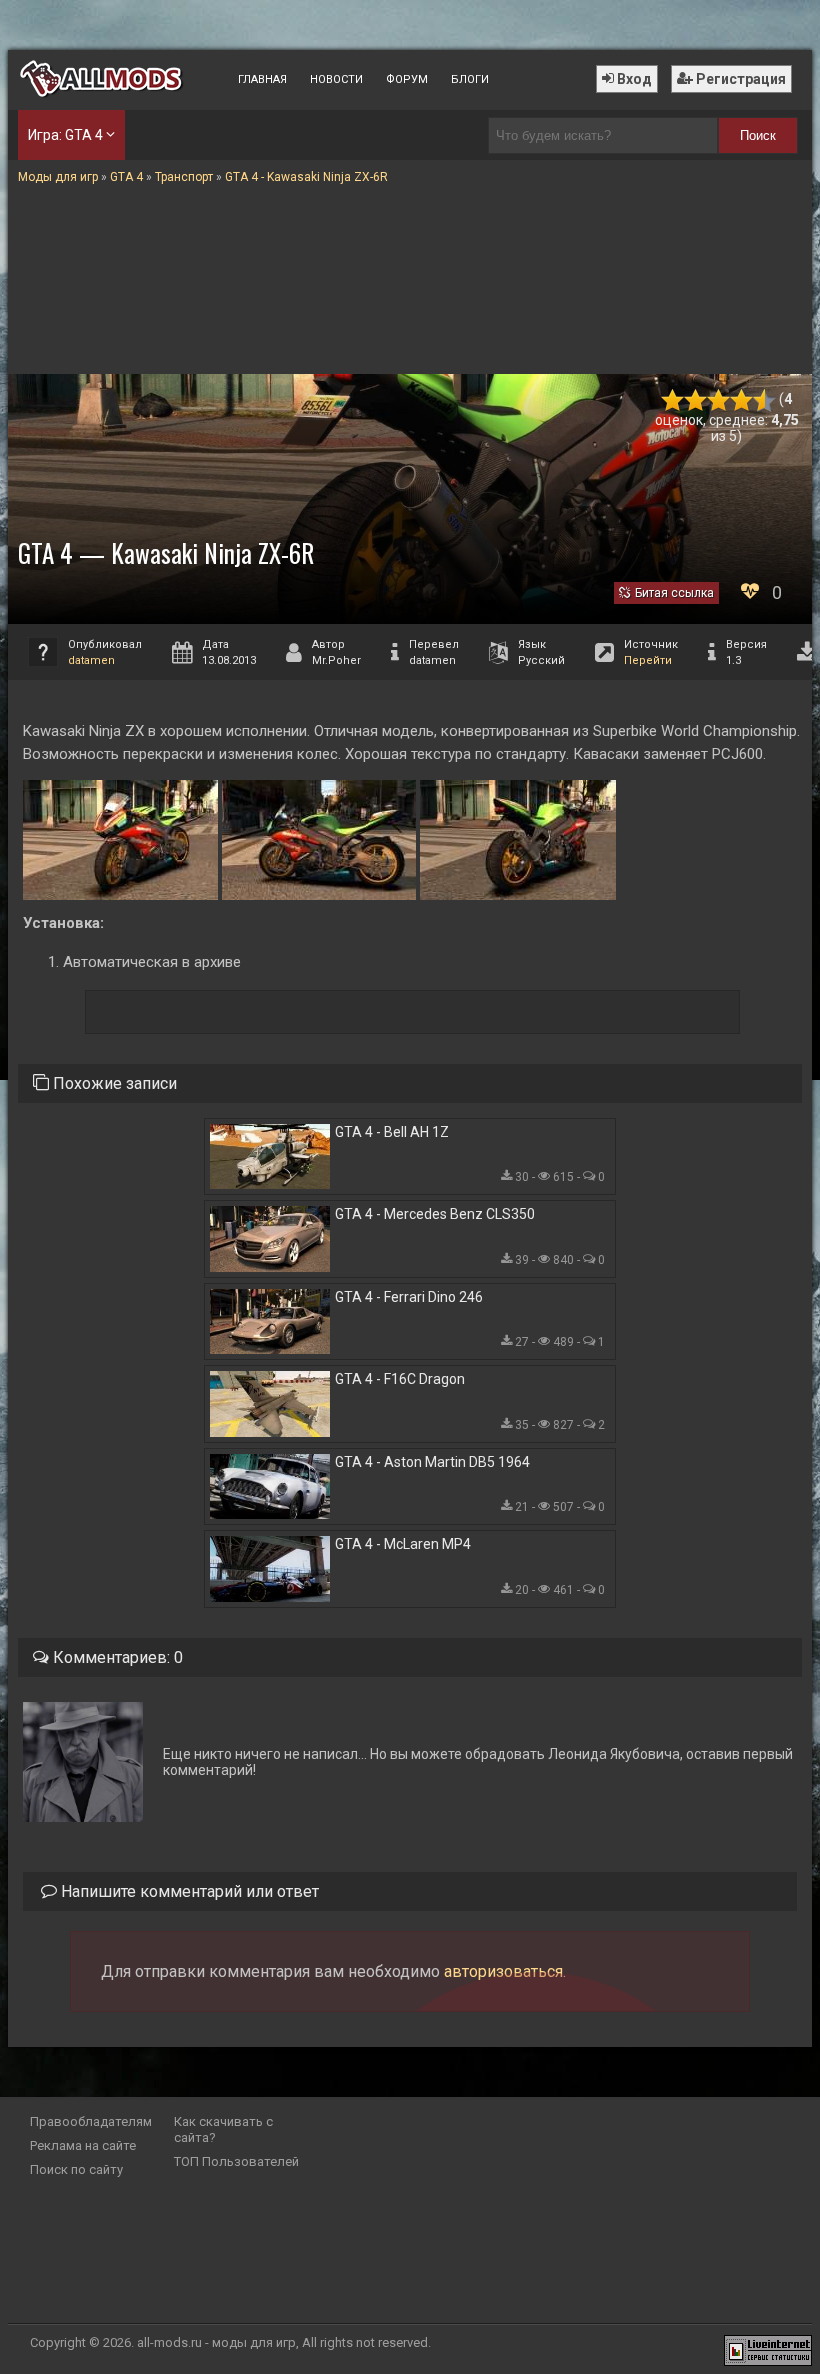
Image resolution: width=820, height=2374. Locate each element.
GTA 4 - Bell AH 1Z (392, 1132)
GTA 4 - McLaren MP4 (403, 1544)
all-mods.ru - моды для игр (216, 2342)
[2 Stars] (695, 400)
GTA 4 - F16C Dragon (400, 1379)
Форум (407, 79)
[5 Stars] (764, 400)
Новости (336, 79)
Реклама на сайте (83, 2145)
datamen (91, 660)
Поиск (758, 135)
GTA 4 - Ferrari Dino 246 (409, 1297)
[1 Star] (672, 400)
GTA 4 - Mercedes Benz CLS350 (435, 1214)
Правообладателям (91, 2121)
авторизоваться (503, 1971)
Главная (262, 79)
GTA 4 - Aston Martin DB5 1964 (432, 1462)
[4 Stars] (741, 400)
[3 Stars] (718, 400)
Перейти (648, 660)
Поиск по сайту (76, 2169)
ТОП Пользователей (236, 2161)
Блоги (470, 79)
